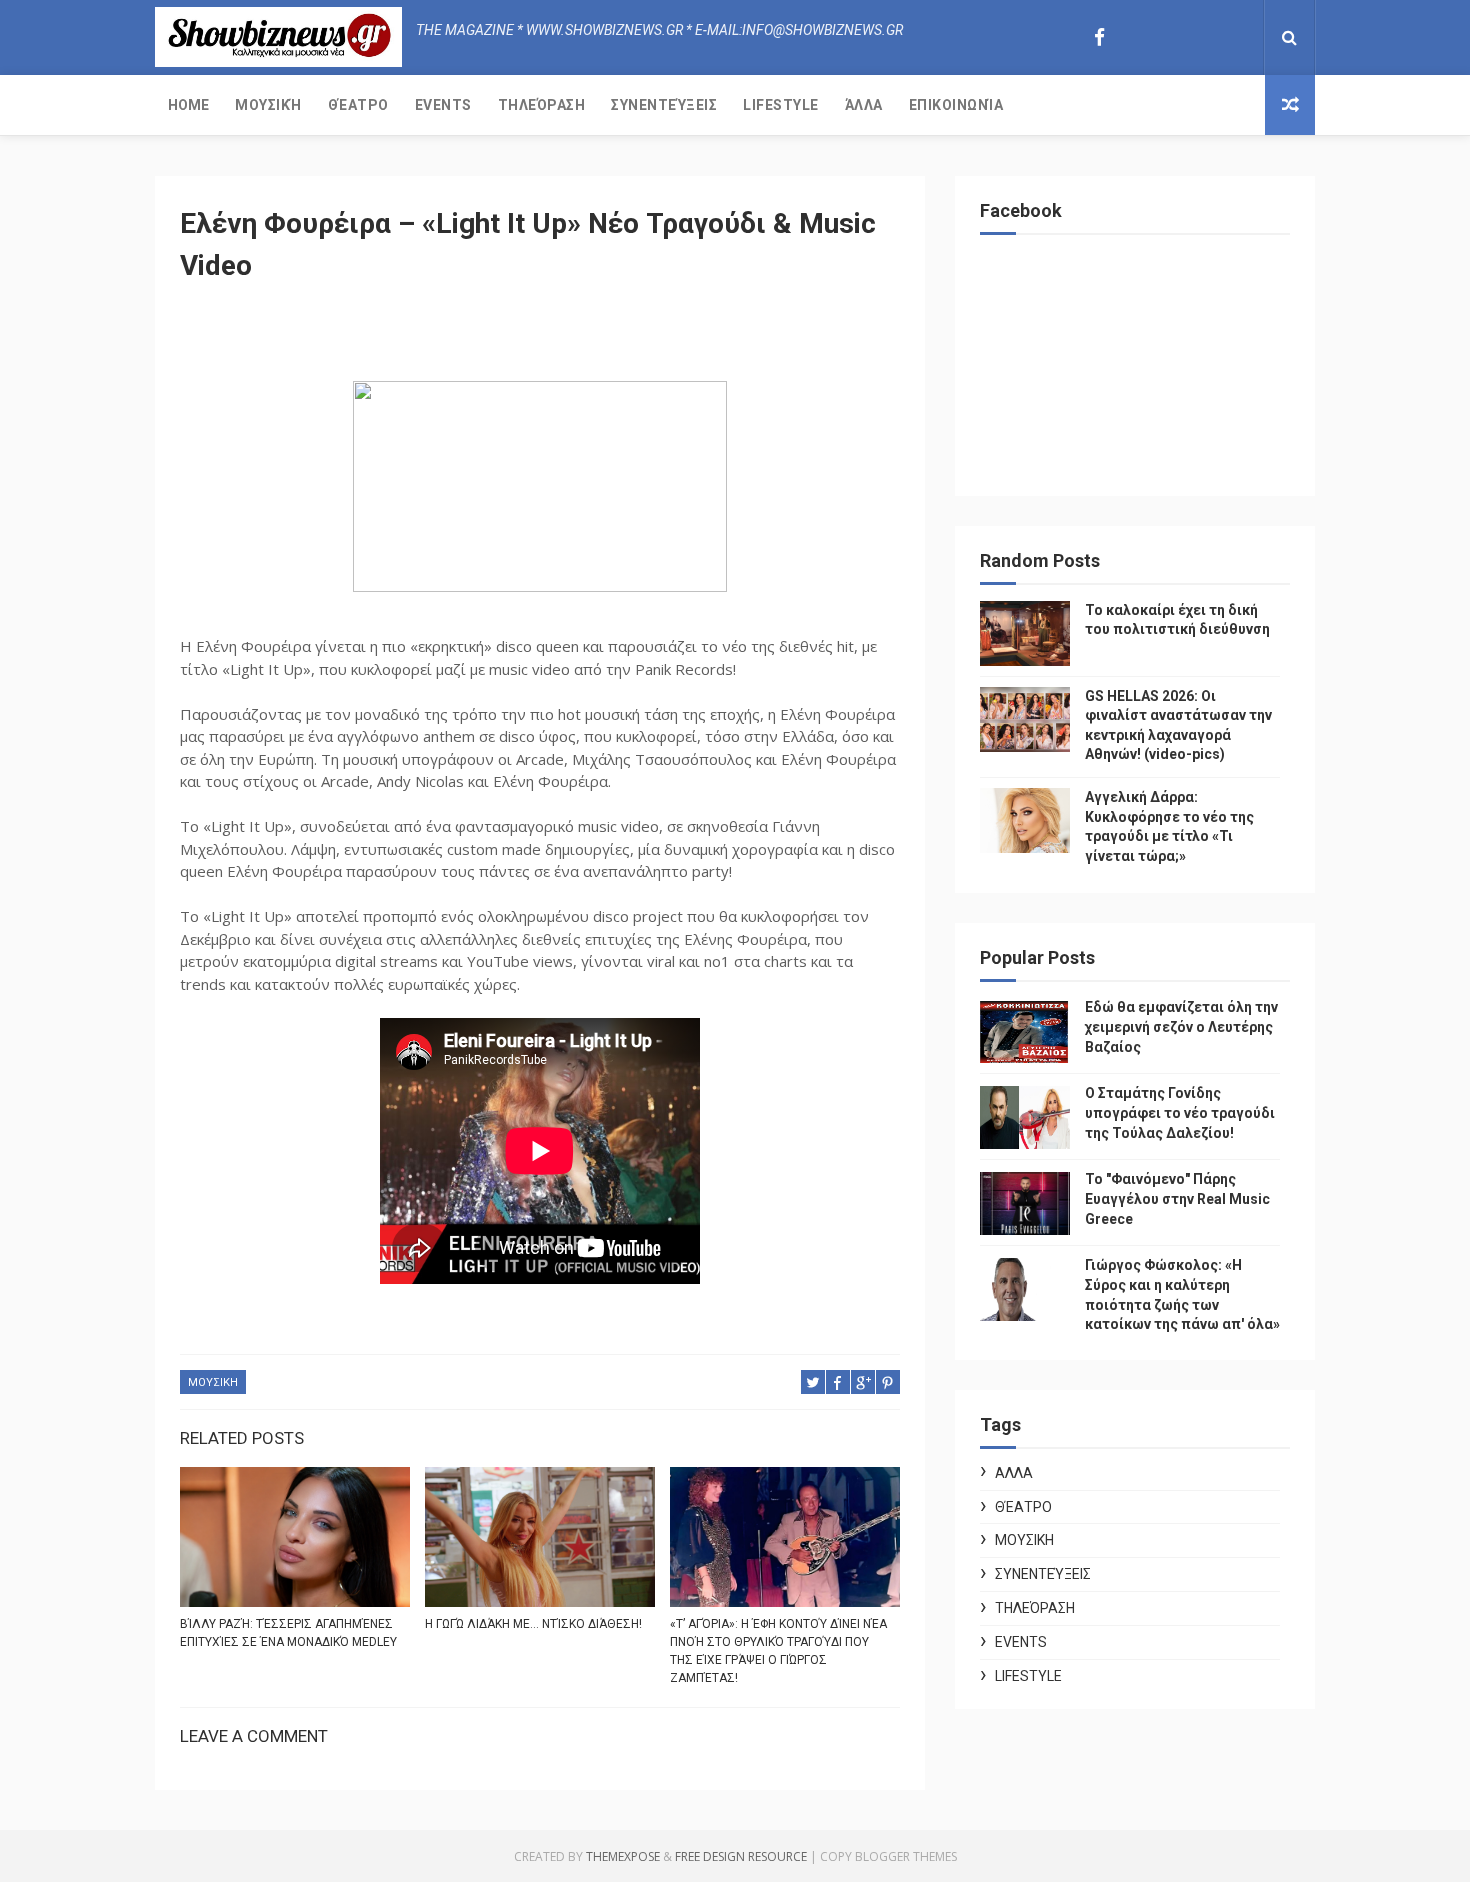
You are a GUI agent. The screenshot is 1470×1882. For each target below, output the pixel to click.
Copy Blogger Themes (888, 1856)
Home (188, 105)
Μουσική (268, 105)
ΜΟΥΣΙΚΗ (213, 1382)
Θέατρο (358, 105)
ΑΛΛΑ (1014, 1473)
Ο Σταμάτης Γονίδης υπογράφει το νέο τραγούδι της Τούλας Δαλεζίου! (1180, 1112)
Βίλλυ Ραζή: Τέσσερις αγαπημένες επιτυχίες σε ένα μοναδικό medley (288, 1633)
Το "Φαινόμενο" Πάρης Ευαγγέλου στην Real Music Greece (1177, 1198)
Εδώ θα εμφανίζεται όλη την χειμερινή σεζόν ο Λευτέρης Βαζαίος (1181, 1026)
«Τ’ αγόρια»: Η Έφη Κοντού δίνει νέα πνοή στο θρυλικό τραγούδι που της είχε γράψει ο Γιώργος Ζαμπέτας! (778, 1651)
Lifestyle (781, 105)
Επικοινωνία (956, 105)
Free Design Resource (741, 1856)
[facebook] (1099, 37)
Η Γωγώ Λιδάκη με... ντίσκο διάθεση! (533, 1624)
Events (443, 105)
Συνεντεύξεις (664, 105)
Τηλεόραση (542, 105)
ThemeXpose (623, 1856)
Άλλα (864, 105)
